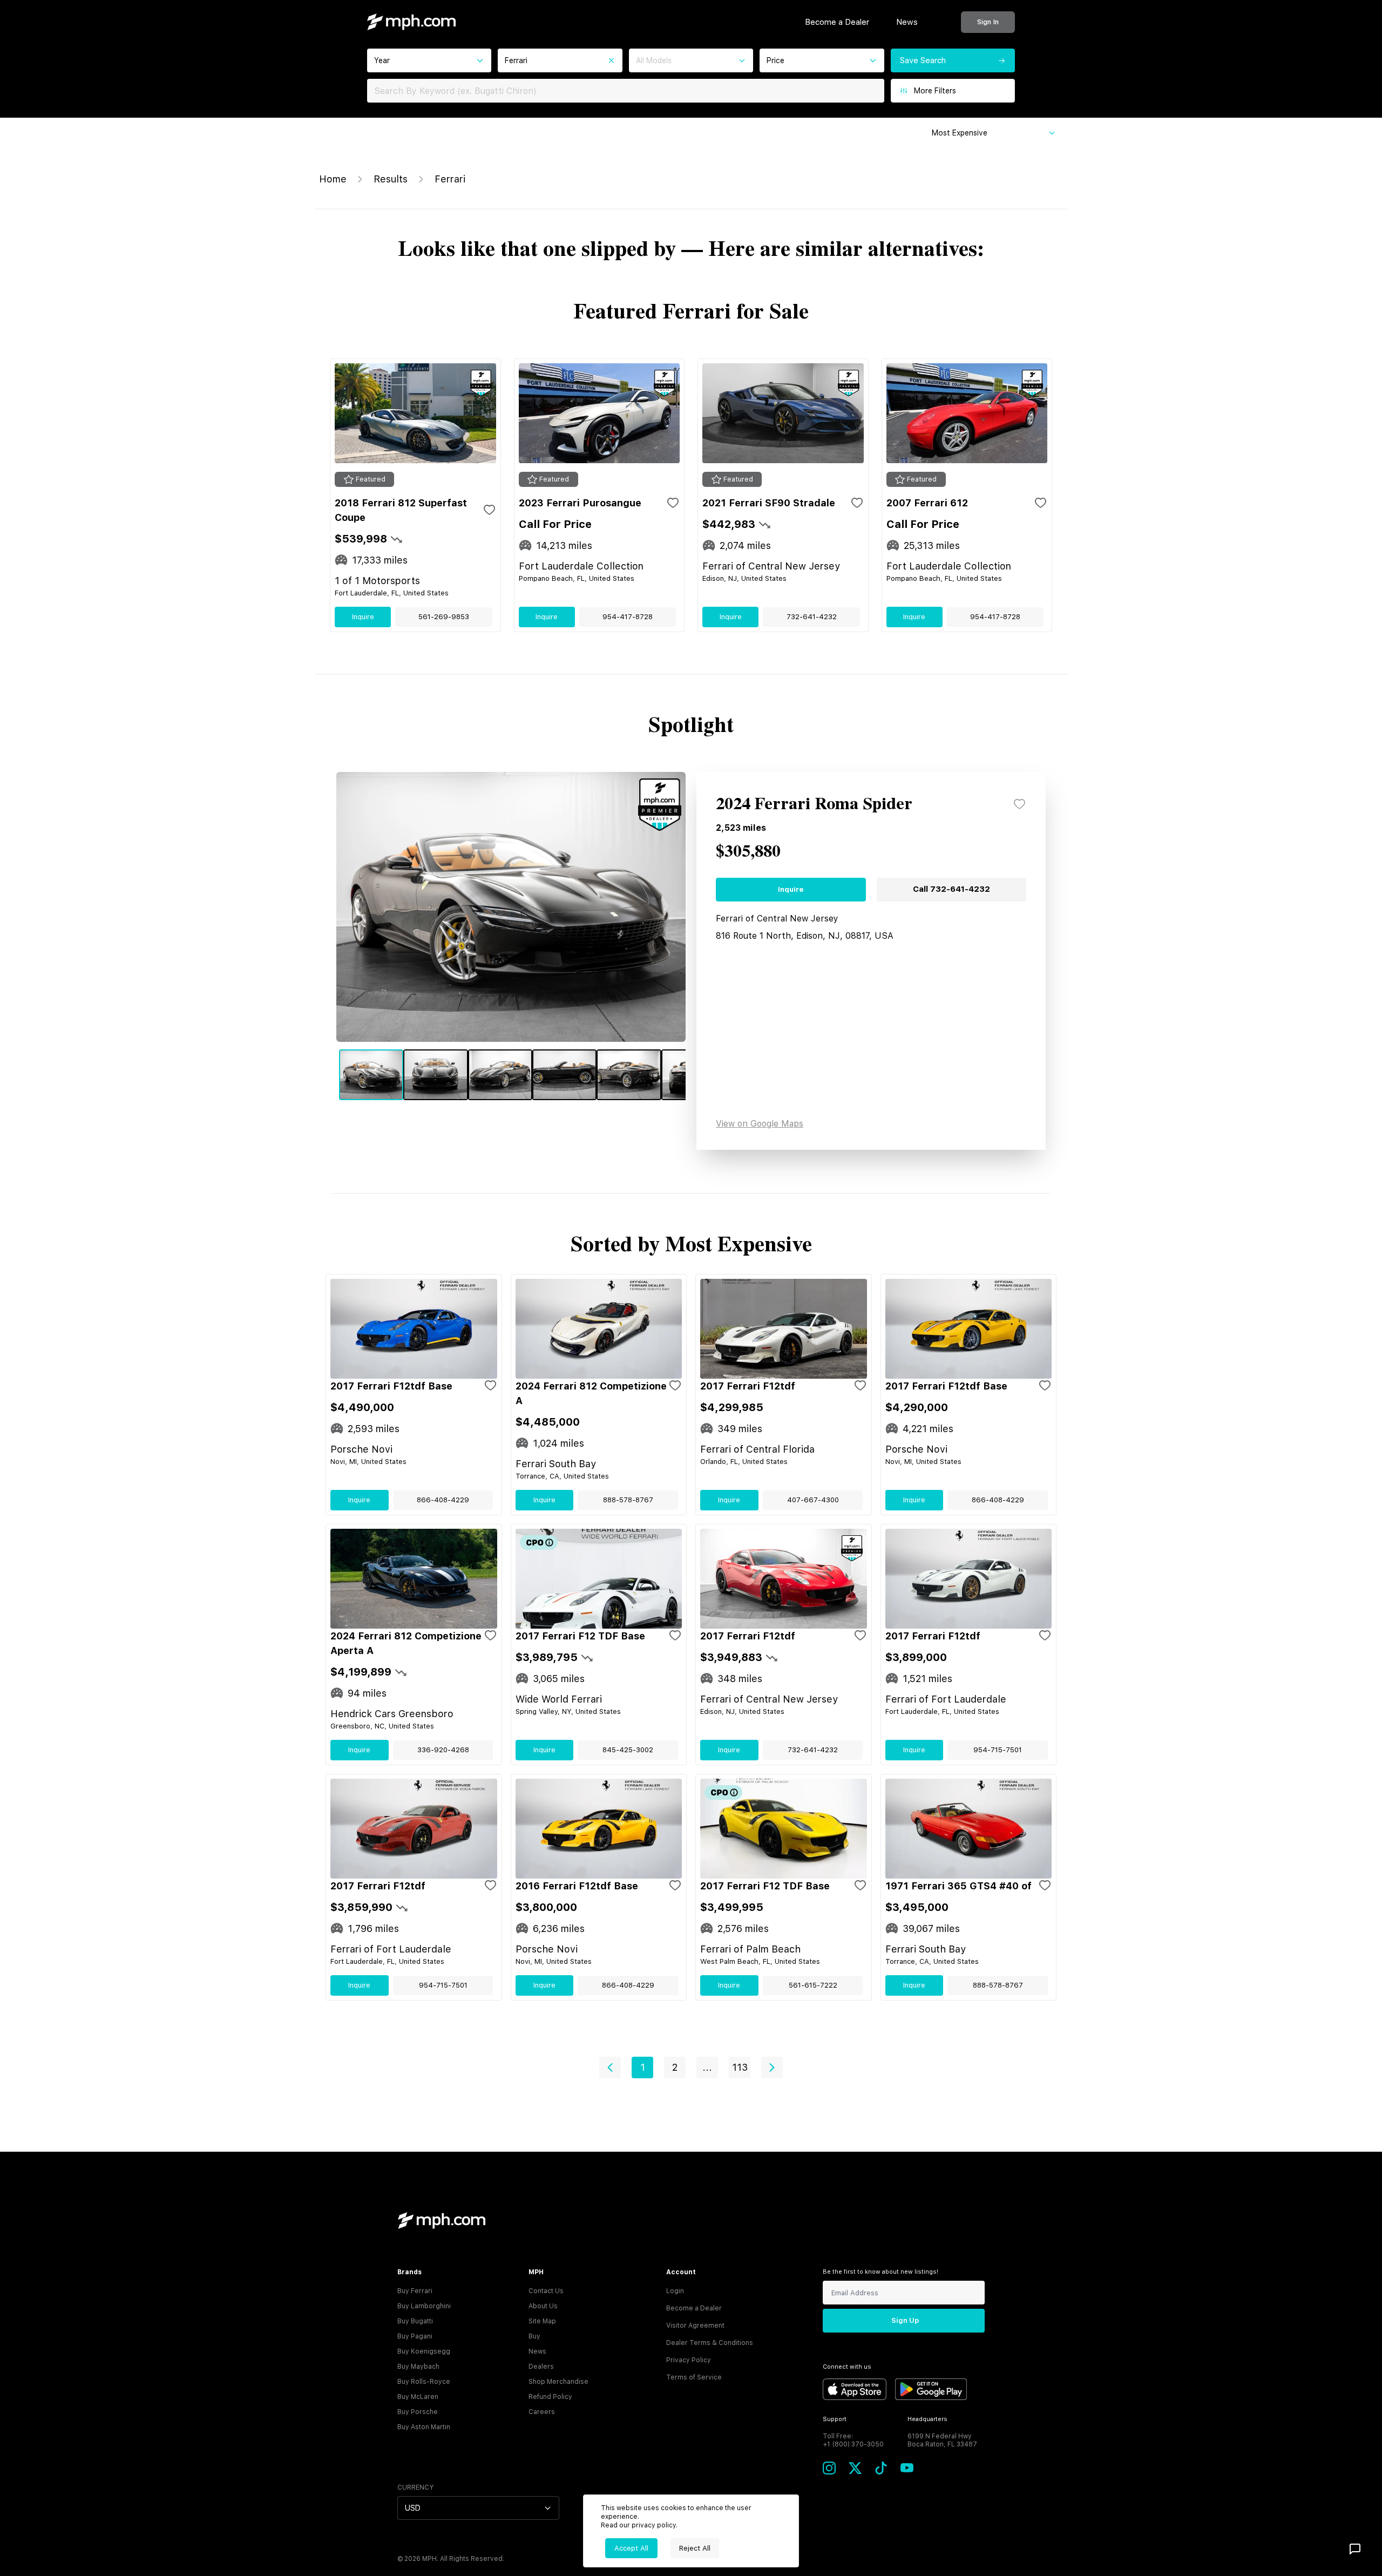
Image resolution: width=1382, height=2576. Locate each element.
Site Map (542, 2321)
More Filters (935, 91)
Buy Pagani (415, 2336)
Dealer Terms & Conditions (710, 2343)
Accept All (631, 2548)
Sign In (988, 22)
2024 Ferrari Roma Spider (814, 804)
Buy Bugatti (415, 2321)
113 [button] (740, 2067)
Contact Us (546, 2291)
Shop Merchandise (558, 2382)
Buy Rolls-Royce (424, 2382)
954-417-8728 (628, 617)
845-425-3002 (628, 1750)
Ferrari (450, 179)
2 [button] (675, 2067)
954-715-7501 (998, 1750)
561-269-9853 (444, 617)
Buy (534, 2336)
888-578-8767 (628, 1500)
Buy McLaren (418, 2397)
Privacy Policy (689, 2360)
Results (391, 179)
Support (835, 2419)
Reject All (695, 2548)
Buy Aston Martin (424, 2427)
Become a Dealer (837, 22)
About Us (543, 2306)
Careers (542, 2412)
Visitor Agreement (695, 2326)
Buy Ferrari (415, 2291)
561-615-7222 (813, 1985)
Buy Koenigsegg (424, 2351)
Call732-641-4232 (951, 889)
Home (333, 179)
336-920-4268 (443, 1750)
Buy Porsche (418, 2412)
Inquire (363, 617)
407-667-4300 (813, 1500)
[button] (610, 2067)
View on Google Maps (760, 1124)
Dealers (541, 2367)
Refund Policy (550, 2397)
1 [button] (643, 2067)
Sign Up (905, 2320)
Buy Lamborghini (424, 2306)
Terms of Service (694, 2377)
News (907, 22)
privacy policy (654, 2525)
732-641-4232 (812, 617)
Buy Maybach (418, 2367)
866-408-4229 (443, 1500)
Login (675, 2291)
